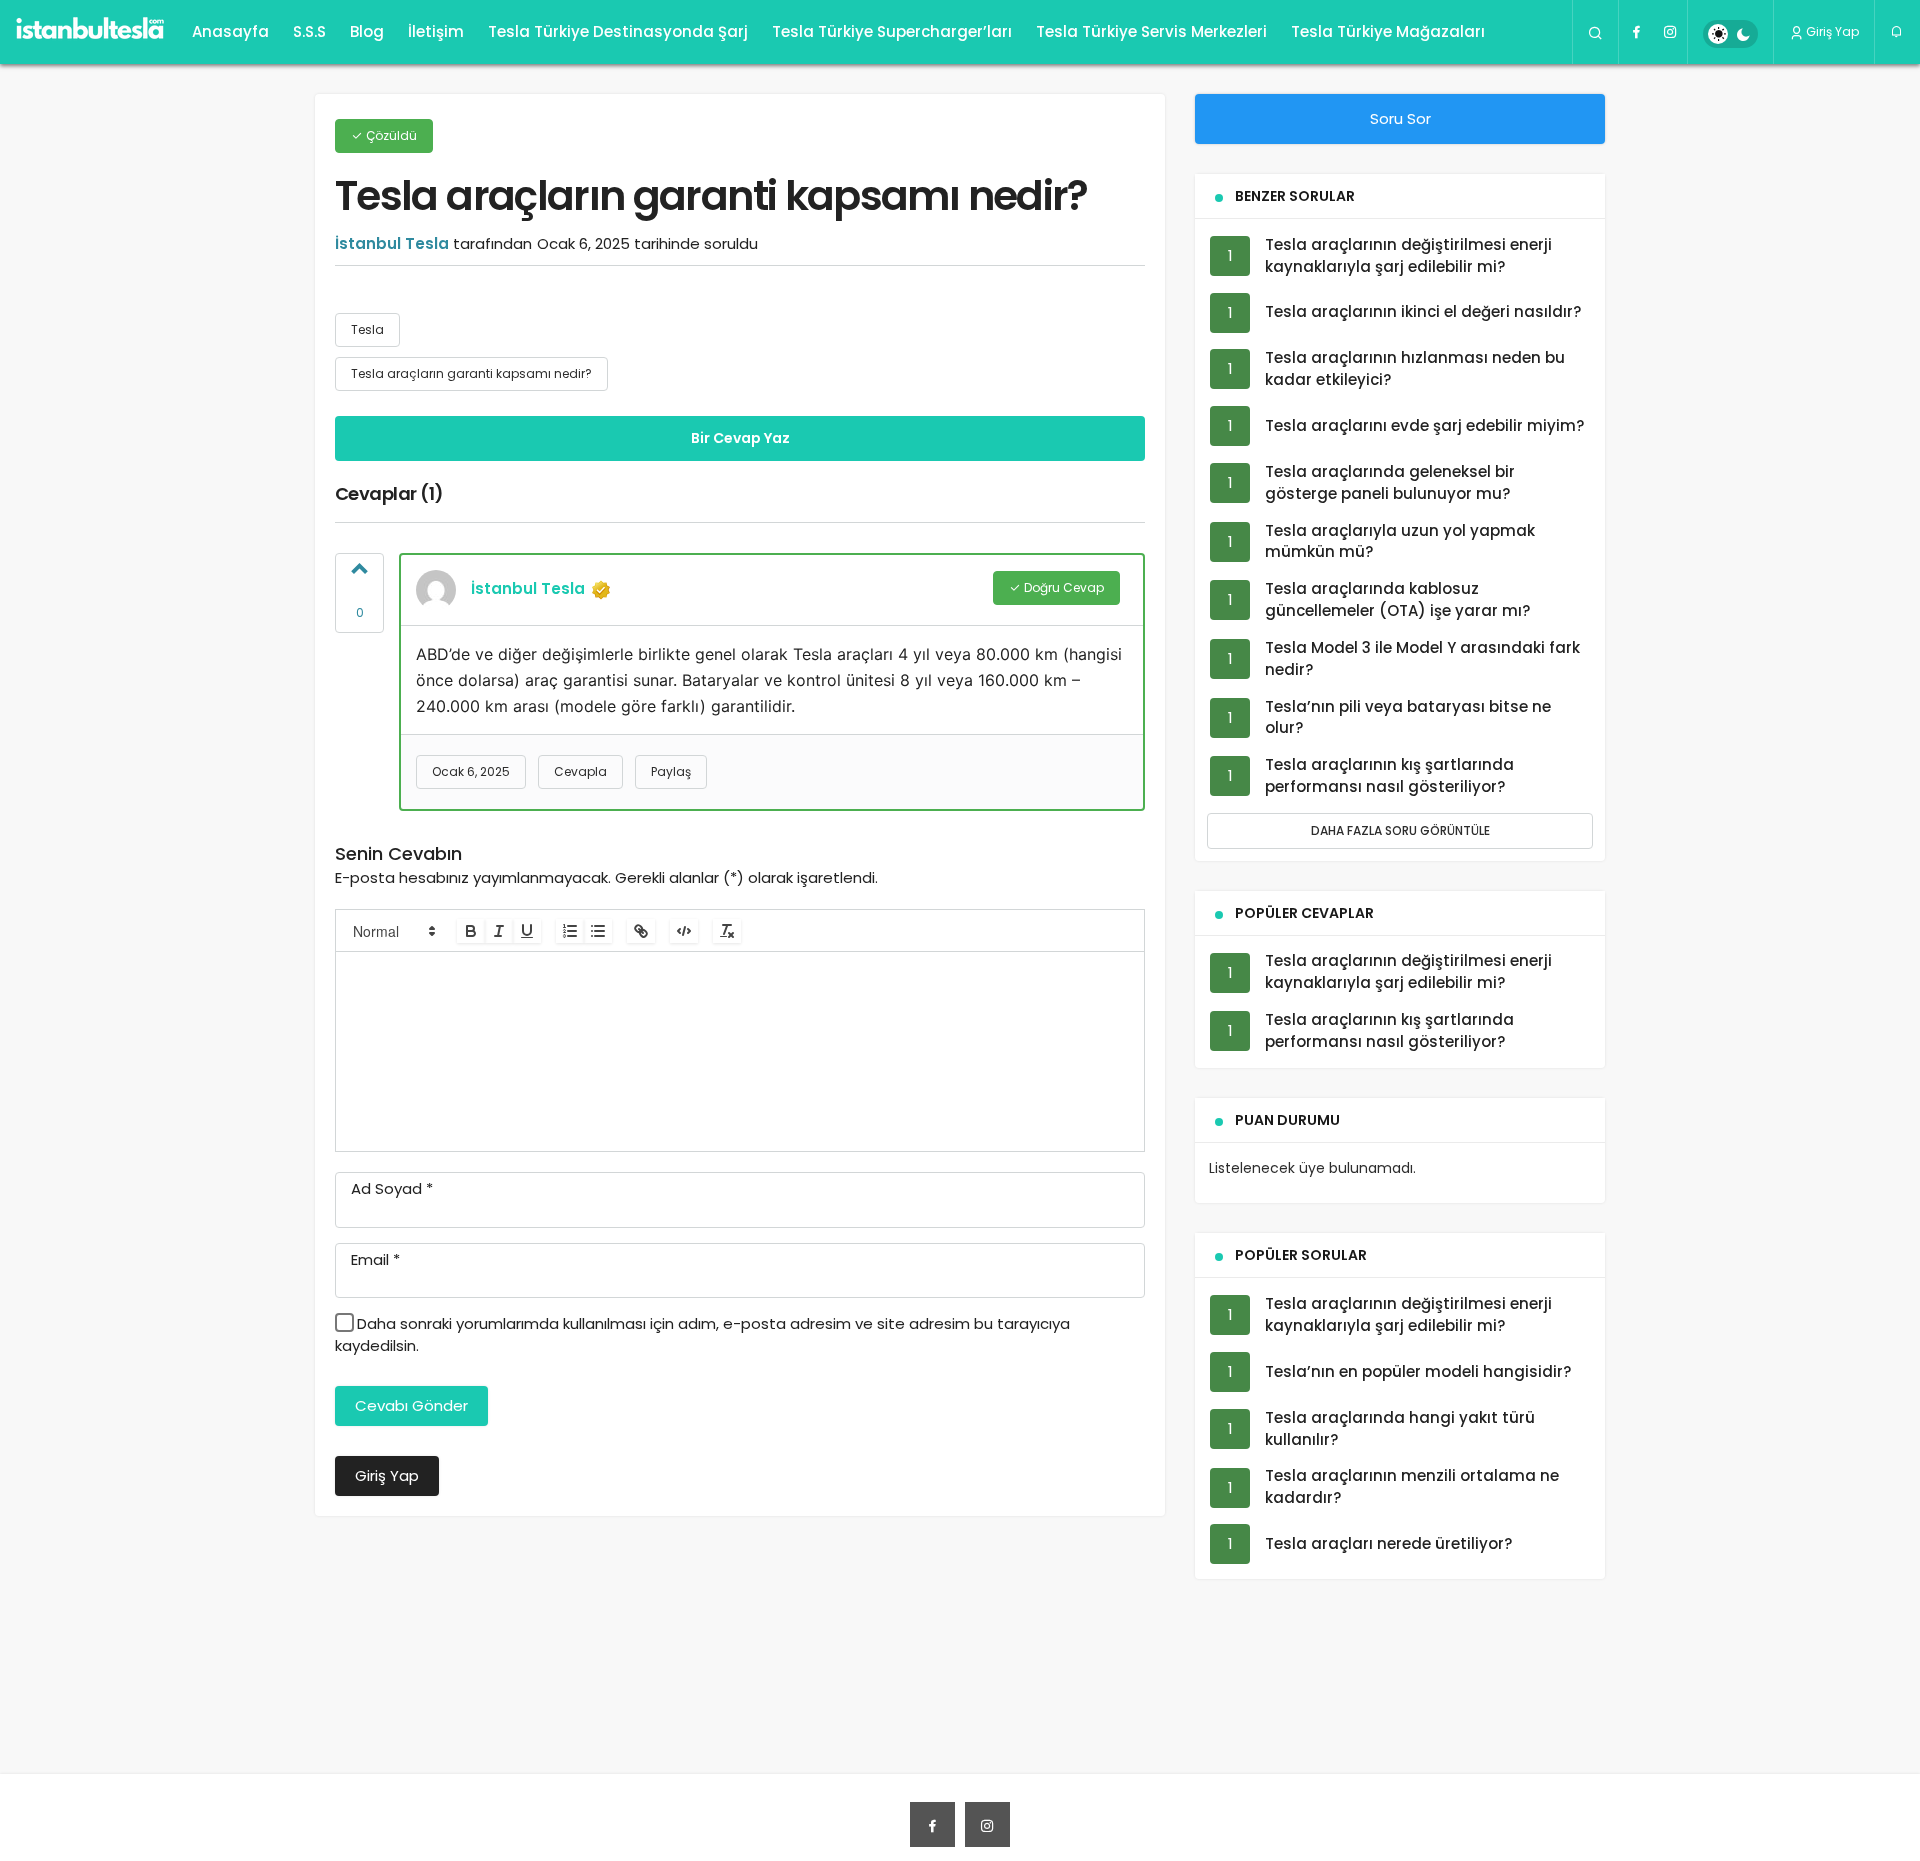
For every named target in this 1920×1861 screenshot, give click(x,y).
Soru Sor (1400, 118)
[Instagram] (1670, 32)
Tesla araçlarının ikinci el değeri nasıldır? (1423, 312)
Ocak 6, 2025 (471, 771)
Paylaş (671, 771)
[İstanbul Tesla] (90, 32)
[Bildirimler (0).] (1897, 32)
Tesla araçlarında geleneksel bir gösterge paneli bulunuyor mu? (1390, 482)
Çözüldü (390, 135)
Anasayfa (230, 31)
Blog (367, 31)
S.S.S (309, 31)
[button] (393, 931)
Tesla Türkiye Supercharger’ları (892, 31)
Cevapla (580, 771)
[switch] (1730, 34)
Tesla (367, 329)
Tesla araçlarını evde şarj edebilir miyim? (1424, 425)
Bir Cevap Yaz (740, 438)
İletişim (436, 31)
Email (375, 1259)
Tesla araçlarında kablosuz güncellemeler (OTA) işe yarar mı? (1397, 600)
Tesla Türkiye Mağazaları (1388, 31)
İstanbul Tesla (392, 243)
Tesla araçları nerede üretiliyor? (1388, 1543)
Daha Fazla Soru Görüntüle (1400, 830)
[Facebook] (1636, 32)
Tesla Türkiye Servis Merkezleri (1151, 31)
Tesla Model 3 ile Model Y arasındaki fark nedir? (1422, 658)
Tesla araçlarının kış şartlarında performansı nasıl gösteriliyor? (1389, 776)
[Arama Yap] (1595, 32)
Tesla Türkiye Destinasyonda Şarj (618, 31)
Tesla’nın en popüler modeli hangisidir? (1418, 1371)
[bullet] (598, 931)
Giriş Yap (1832, 31)
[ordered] (570, 931)
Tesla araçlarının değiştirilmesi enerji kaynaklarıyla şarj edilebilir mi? (1408, 255)
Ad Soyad (392, 1188)
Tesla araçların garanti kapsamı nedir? (471, 373)
